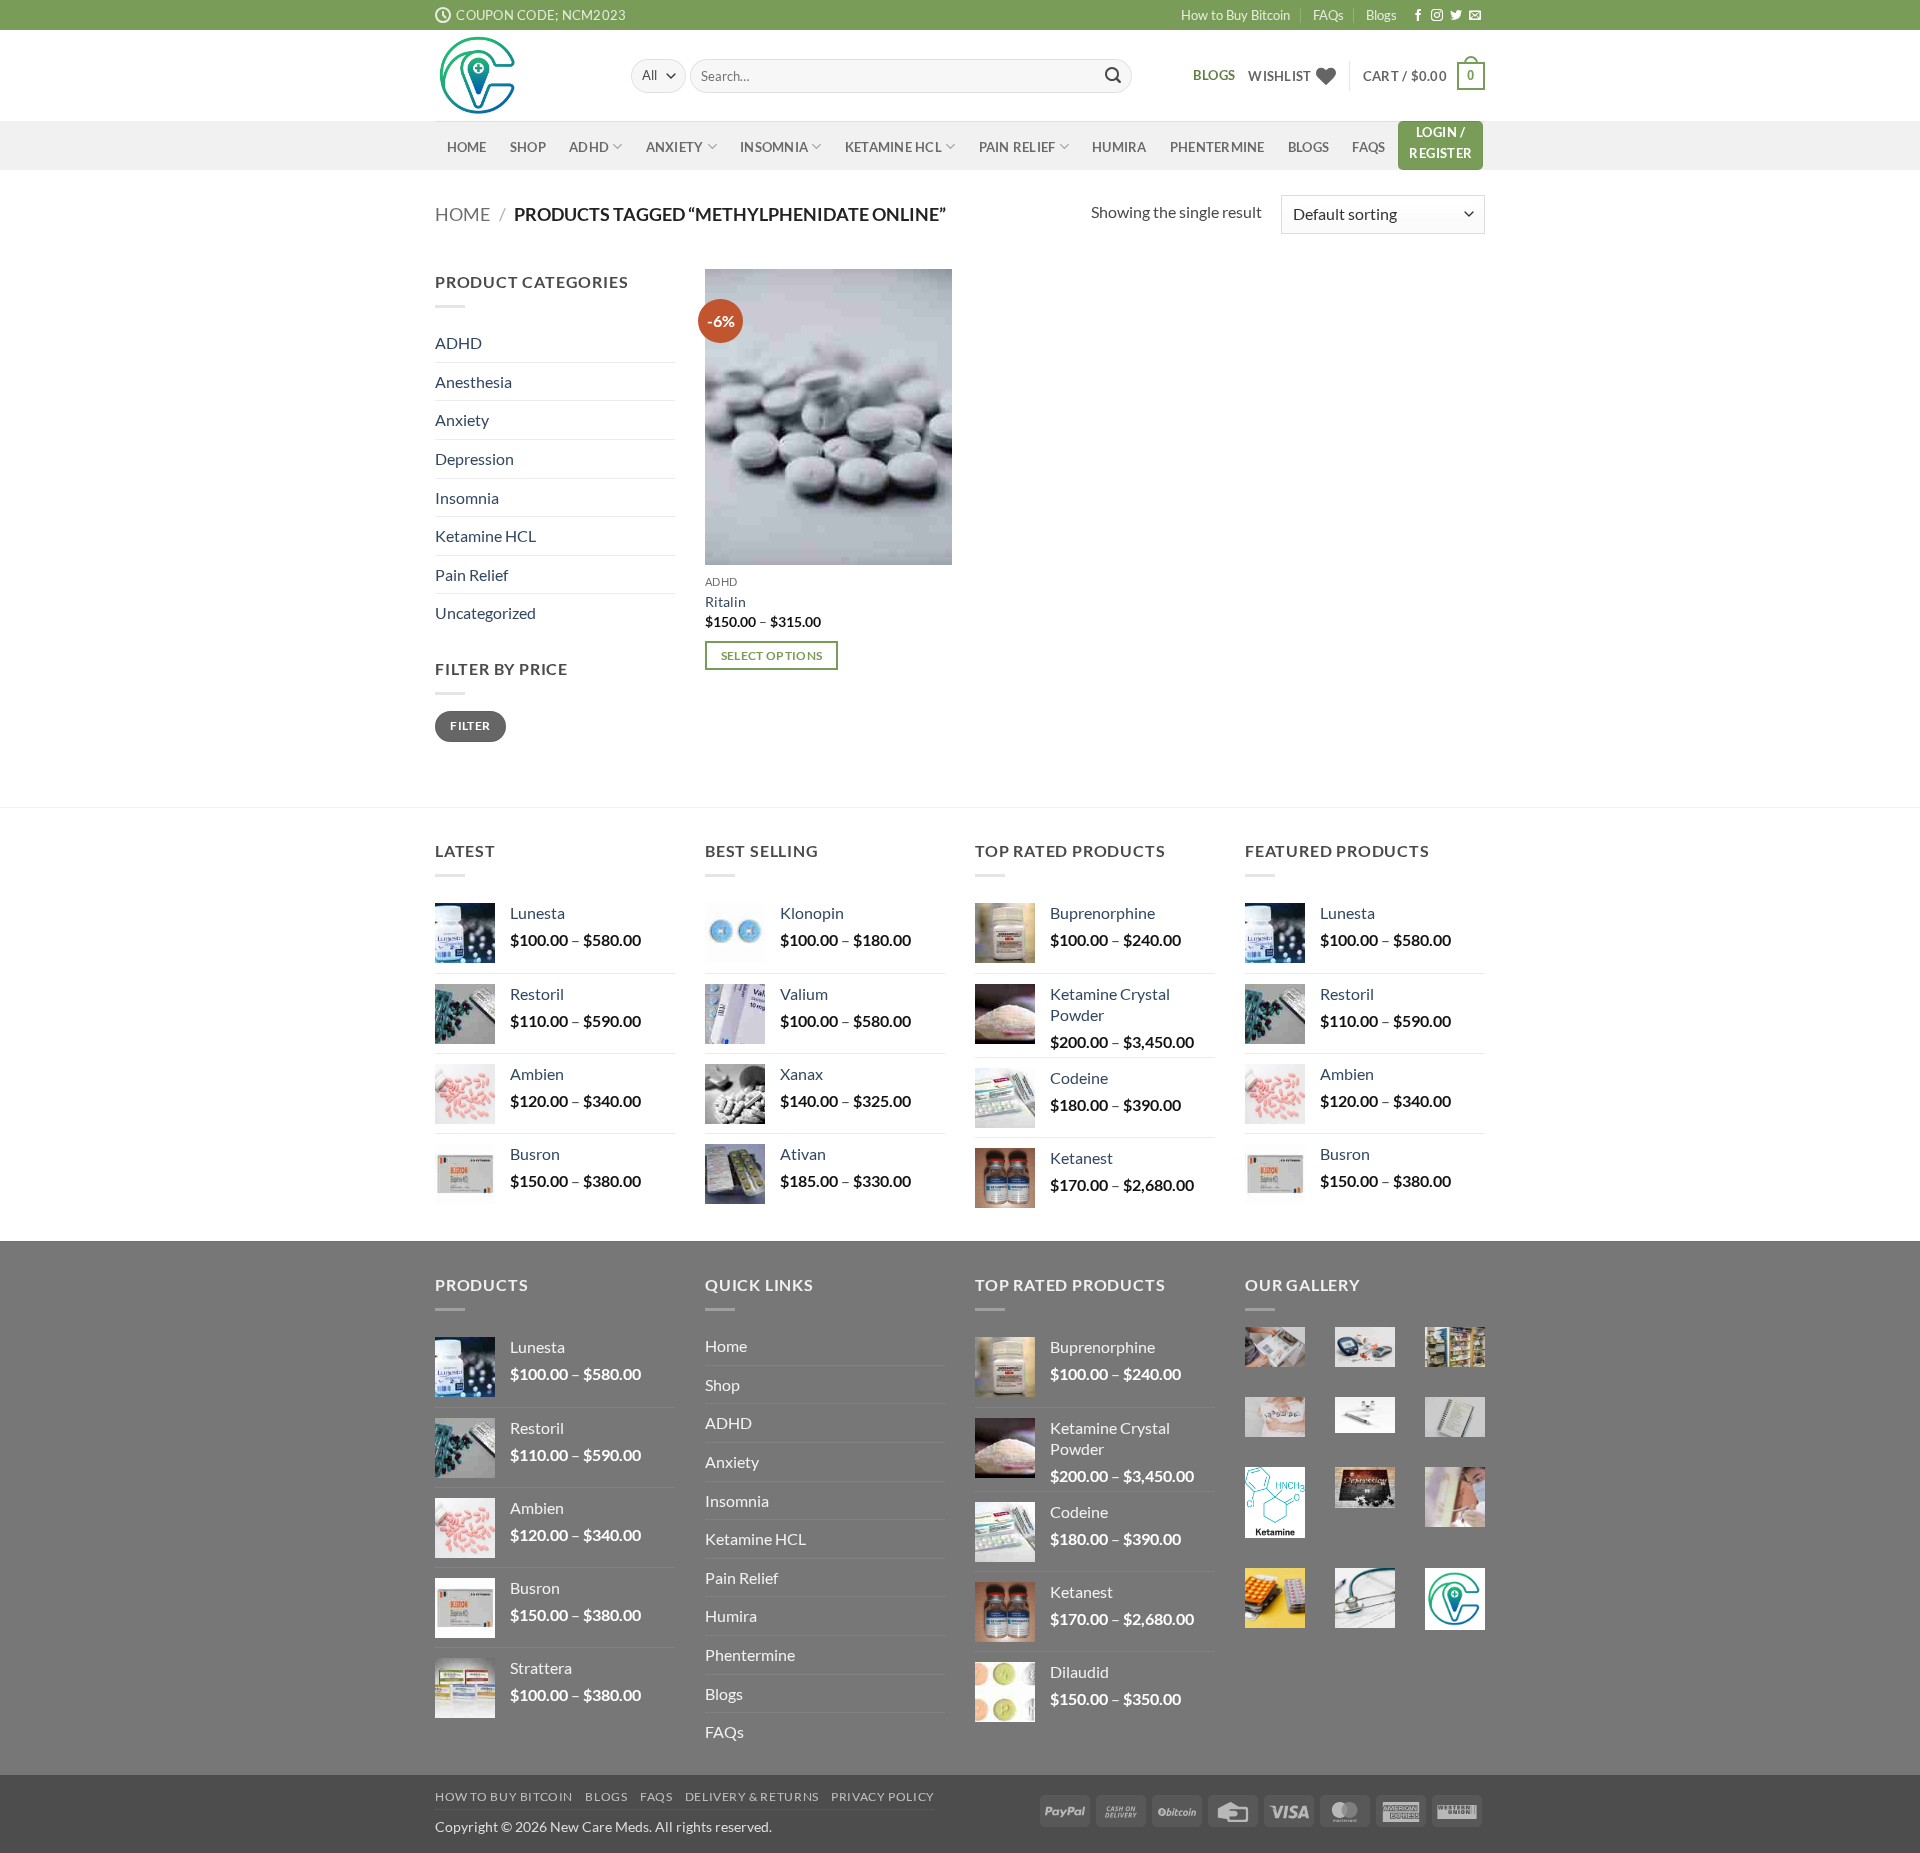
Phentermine (1217, 147)
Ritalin (725, 601)
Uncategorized (485, 612)
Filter (470, 725)
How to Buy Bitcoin (1235, 15)
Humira (1119, 147)
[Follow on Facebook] (1418, 16)
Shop (528, 147)
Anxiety (675, 147)
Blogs (1381, 15)
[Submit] (1113, 76)
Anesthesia (473, 380)
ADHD (589, 147)
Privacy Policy (883, 1796)
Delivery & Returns (752, 1796)
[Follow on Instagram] (1437, 16)
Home (467, 147)
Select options (772, 655)
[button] (1424, 76)
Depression (474, 457)
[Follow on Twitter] (1456, 16)
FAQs (1328, 15)
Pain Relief (1017, 147)
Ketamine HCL (893, 147)
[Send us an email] (1475, 16)
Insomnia (774, 147)
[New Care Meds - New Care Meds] (518, 75)
